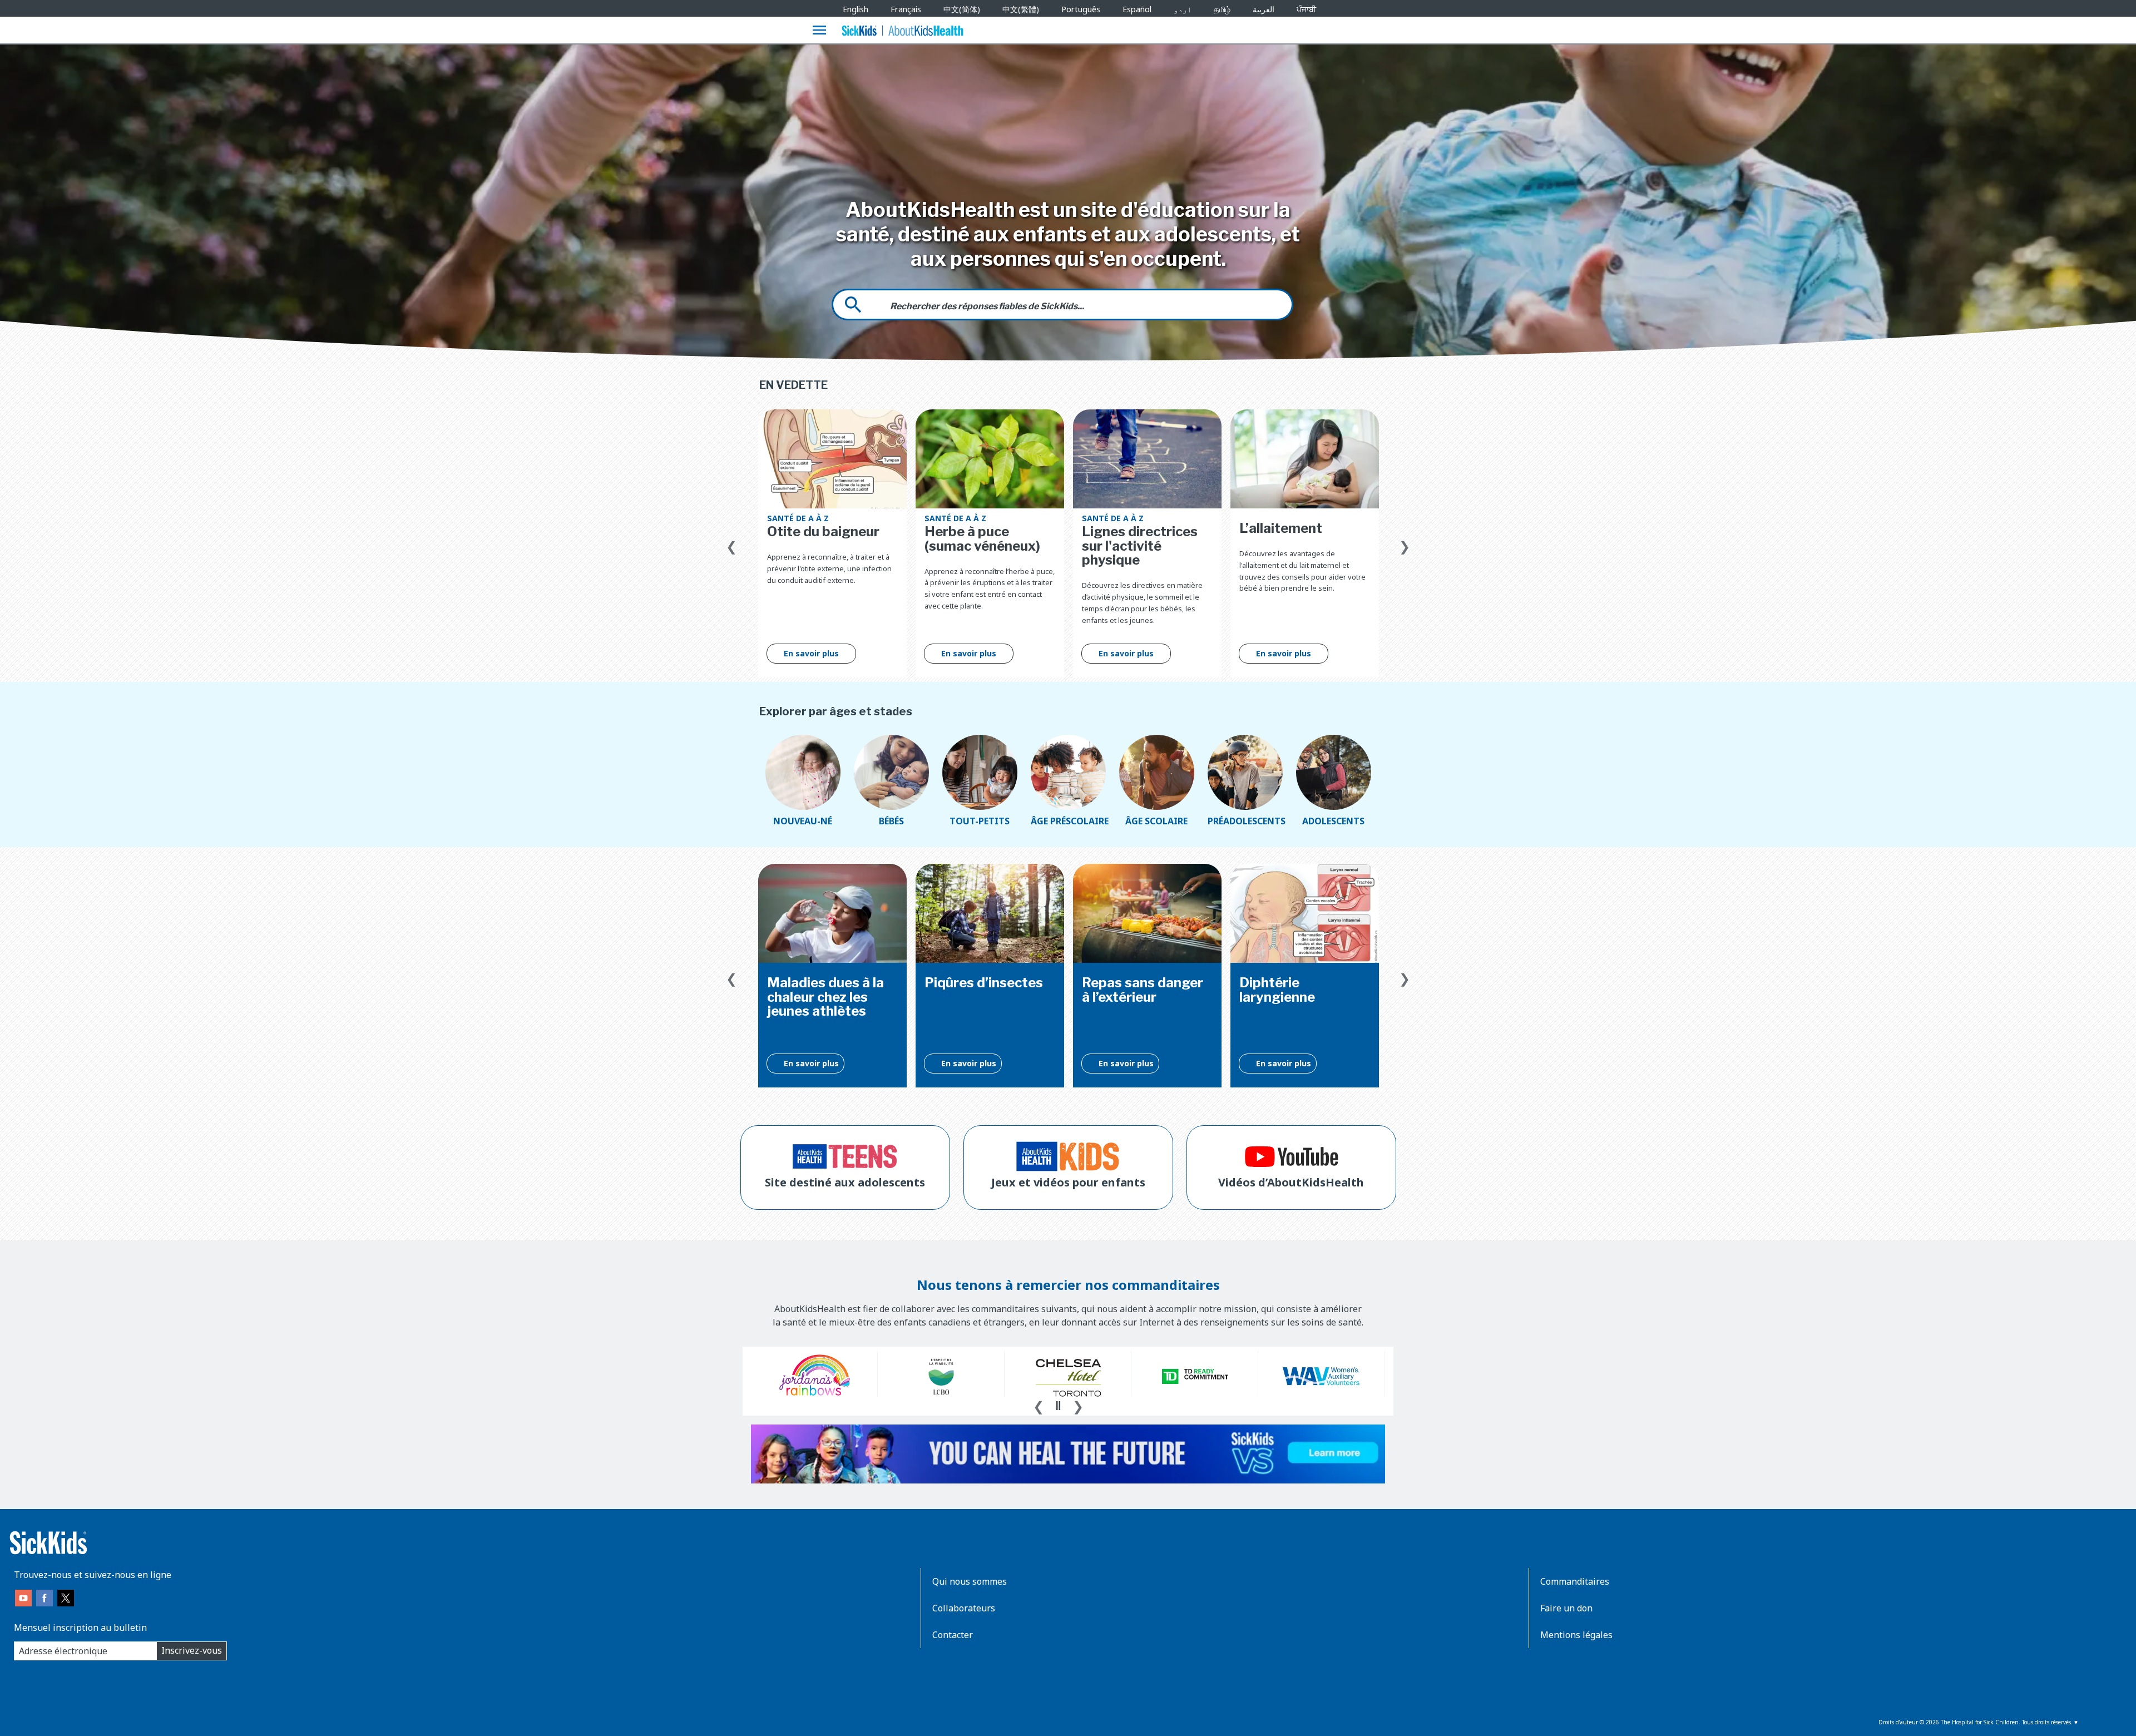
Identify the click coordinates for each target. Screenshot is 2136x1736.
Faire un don (1566, 1608)
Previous (731, 544)
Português (1081, 9)
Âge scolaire (1156, 821)
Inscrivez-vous (192, 1650)
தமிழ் (1222, 9)
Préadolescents (1245, 821)
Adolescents (1333, 821)
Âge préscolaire (1068, 821)
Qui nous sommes (970, 1581)
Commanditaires (1575, 1581)
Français (906, 9)
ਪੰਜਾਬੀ (1306, 9)
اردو (1183, 9)
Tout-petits (980, 821)
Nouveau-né (803, 821)
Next (1405, 544)
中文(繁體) (1021, 9)
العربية (1264, 9)
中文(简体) (962, 9)
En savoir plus (811, 653)
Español (1137, 9)
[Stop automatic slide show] (1058, 1406)
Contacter (953, 1635)
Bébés (891, 821)
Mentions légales (1576, 1635)
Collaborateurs (964, 1608)
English (856, 9)
